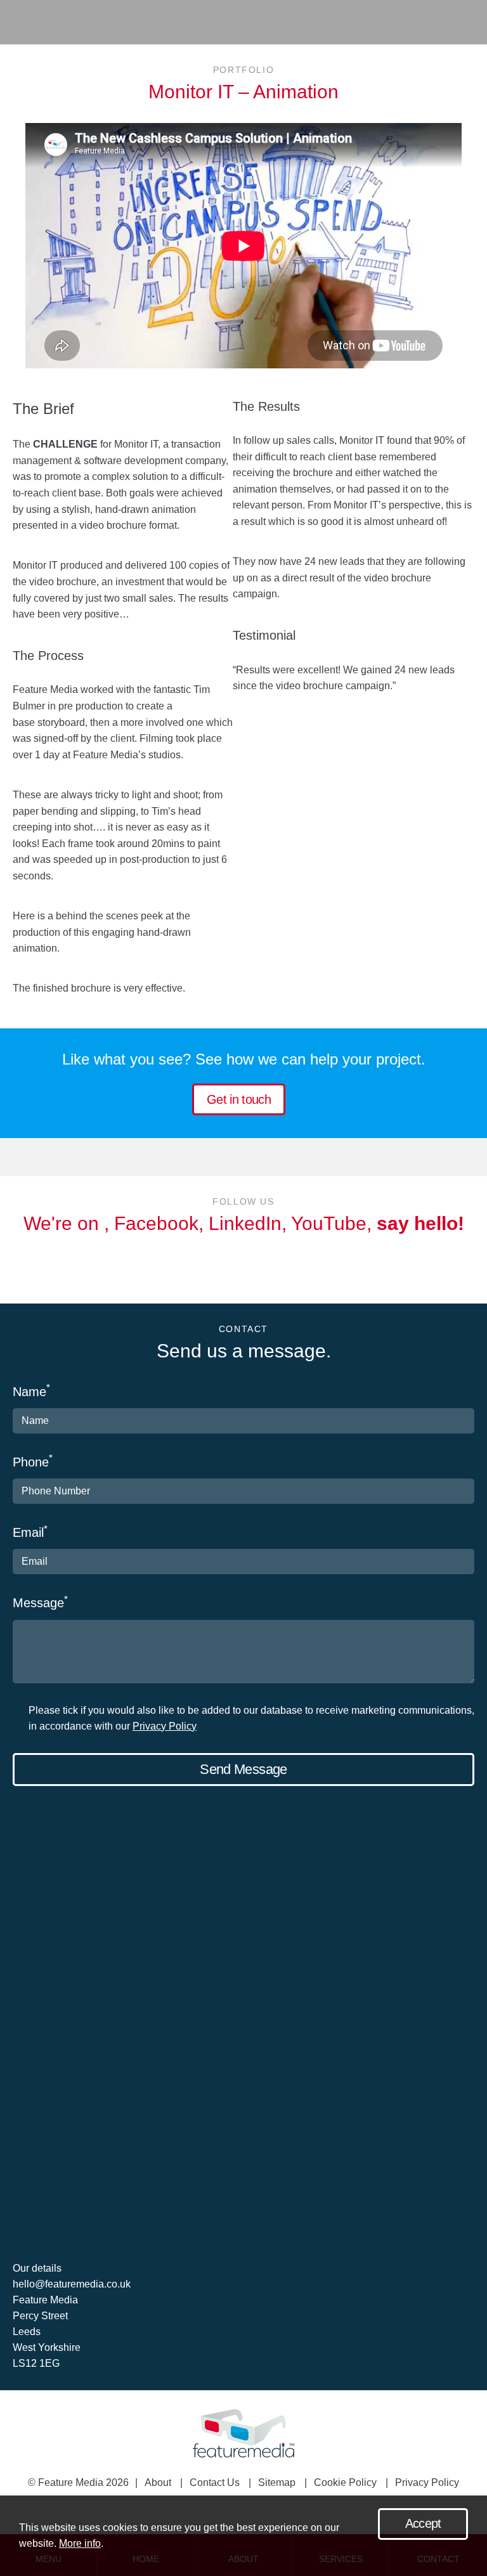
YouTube (329, 1223)
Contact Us (215, 2482)
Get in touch (239, 1099)
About (158, 2482)
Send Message (243, 1769)
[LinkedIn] (250, 1269)
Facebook (156, 1223)
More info (80, 2543)
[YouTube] (277, 1269)
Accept (423, 2523)
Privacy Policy (165, 1726)
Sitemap (277, 2482)
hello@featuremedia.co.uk (72, 2284)
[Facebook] (223, 1269)
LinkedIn (245, 1223)
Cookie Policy (345, 2482)
